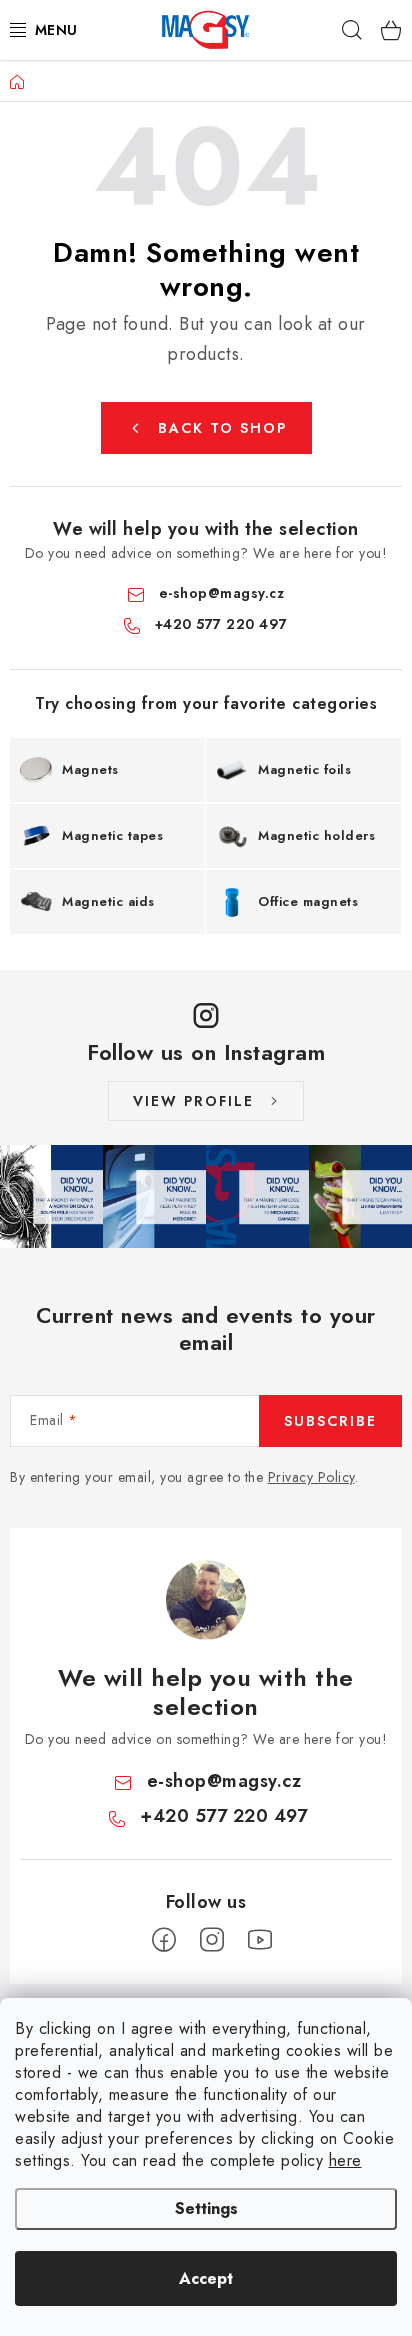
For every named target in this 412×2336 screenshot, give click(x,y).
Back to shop (222, 428)
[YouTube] (260, 1940)
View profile (193, 1101)
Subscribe (330, 1421)
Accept (206, 2278)
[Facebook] (164, 1940)
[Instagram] (212, 1940)
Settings (206, 2208)
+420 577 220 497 (221, 624)
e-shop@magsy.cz (222, 593)
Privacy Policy (311, 1477)
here (345, 2160)
